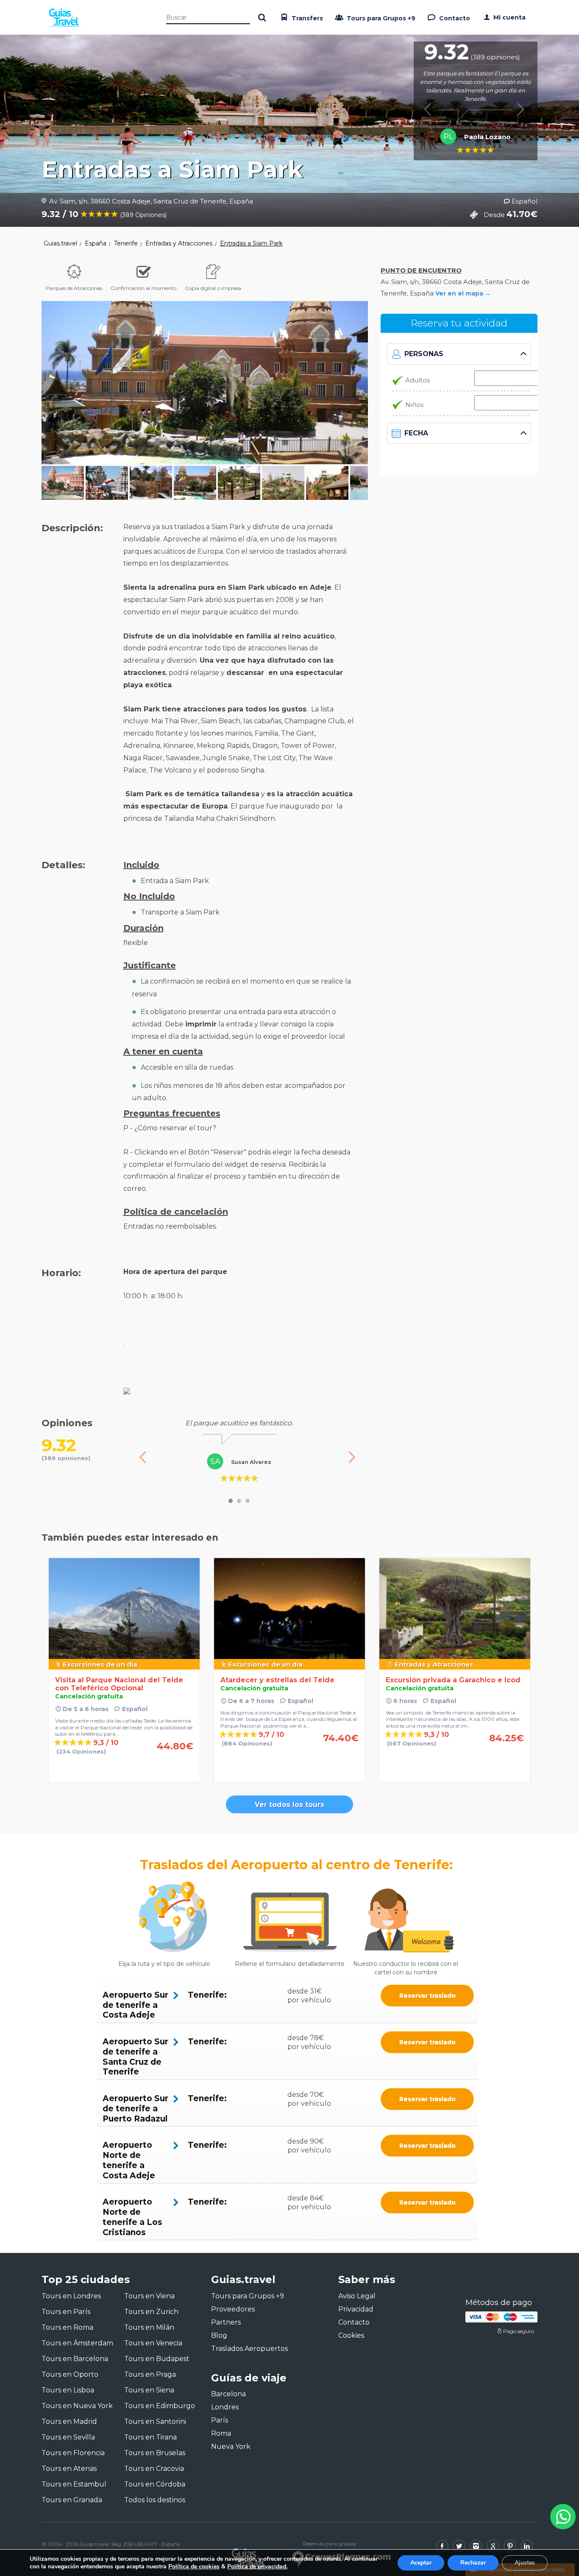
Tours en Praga (150, 2374)
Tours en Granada (72, 2500)
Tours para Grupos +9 (380, 18)
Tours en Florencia (73, 2453)
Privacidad (356, 2309)
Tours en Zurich (151, 2312)
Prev (431, 109)
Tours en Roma (67, 2327)
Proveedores (233, 2309)
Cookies (351, 2335)
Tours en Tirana (150, 2437)
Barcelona (228, 2394)
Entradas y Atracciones (179, 243)
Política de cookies (194, 2566)
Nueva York (231, 2446)
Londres (225, 2407)
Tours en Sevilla (68, 2437)
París (220, 2420)
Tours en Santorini (155, 2421)
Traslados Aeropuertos (249, 2349)
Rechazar (473, 2563)
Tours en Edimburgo (160, 2406)
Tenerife (126, 243)
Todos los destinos (155, 2500)
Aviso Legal (357, 2296)
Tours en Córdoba (155, 2484)
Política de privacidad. (257, 2566)
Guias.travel (60, 243)
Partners (226, 2322)
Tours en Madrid (69, 2421)
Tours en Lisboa (68, 2390)
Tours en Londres (71, 2296)
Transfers (306, 18)
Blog (219, 2335)
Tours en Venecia (153, 2343)
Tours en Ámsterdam (77, 2343)
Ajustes (525, 2563)
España (96, 243)
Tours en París (66, 2312)
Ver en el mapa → (463, 293)
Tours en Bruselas (155, 2453)
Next (520, 109)
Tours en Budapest (157, 2359)
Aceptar (421, 2563)
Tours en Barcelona (75, 2359)
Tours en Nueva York (77, 2406)
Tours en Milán (149, 2327)
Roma (221, 2433)
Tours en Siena (149, 2390)
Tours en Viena (149, 2296)
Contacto (454, 18)
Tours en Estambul (74, 2484)
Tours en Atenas (69, 2469)
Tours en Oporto (70, 2374)
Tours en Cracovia (154, 2469)
